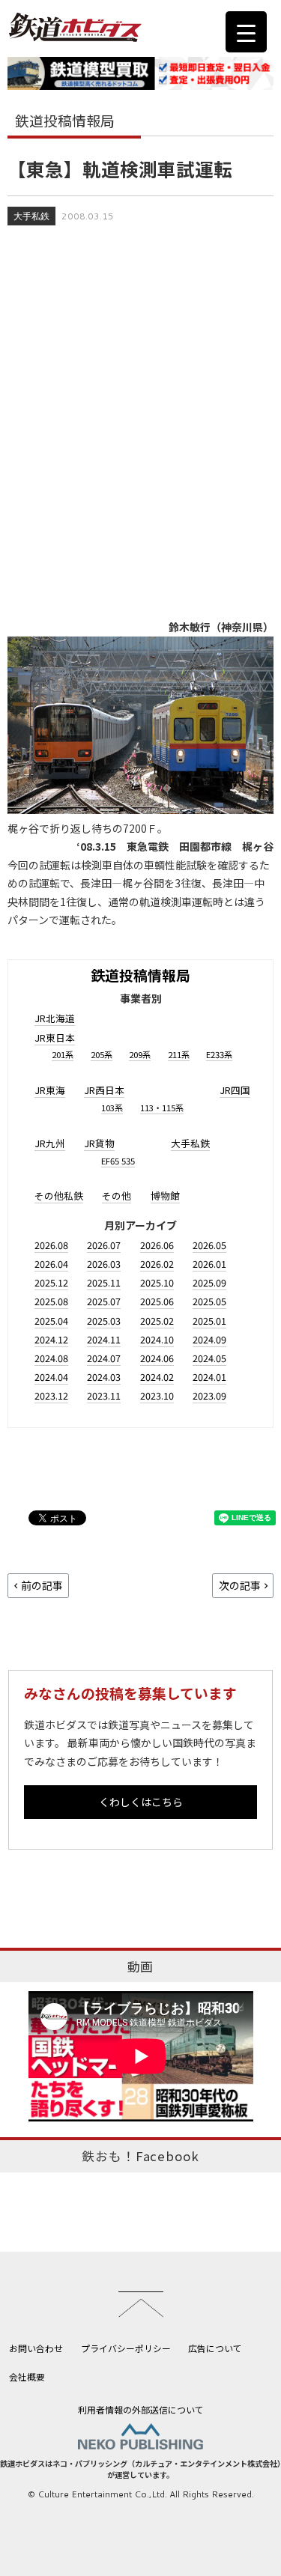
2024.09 (209, 1339)
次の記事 (240, 1585)
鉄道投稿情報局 (140, 975)
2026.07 (104, 1245)
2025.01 (209, 1321)
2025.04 (51, 1321)
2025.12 (51, 1282)
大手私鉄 (31, 216)
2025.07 (104, 1301)
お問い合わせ (36, 2348)
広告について (215, 2348)
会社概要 (27, 2376)
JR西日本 (104, 1090)
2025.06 (157, 1301)
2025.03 (104, 1321)
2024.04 (51, 1377)
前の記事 (42, 1585)
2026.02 (157, 1264)
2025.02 (157, 1321)
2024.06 (157, 1358)
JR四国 (235, 1090)
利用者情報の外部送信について (141, 2409)
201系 (63, 1054)
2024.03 (104, 1377)
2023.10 (157, 1395)
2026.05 (209, 1245)
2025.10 (157, 1282)
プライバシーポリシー (126, 2348)
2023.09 (209, 1395)
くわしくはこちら (141, 1802)
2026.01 (209, 1264)
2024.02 (157, 1377)
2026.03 (104, 1264)
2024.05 (209, 1358)
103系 (112, 1108)
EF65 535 (118, 1161)
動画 (141, 1966)
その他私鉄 (59, 1196)
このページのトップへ (141, 2304)
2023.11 (104, 1395)
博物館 (165, 1196)
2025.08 (51, 1301)
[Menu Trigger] (246, 32)
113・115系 (162, 1108)
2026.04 (51, 1264)
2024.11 (104, 1339)
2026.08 (51, 1245)
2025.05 (209, 1301)
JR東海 (50, 1090)
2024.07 (104, 1358)
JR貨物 (99, 1143)
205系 (102, 1054)
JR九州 (50, 1143)
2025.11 (104, 1282)
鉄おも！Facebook (140, 2156)
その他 (117, 1196)
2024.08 (51, 1358)
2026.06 (157, 1245)
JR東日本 (55, 1038)
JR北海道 (55, 1018)
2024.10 (157, 1339)
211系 (179, 1054)
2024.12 (51, 1339)
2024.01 (209, 1377)
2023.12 (51, 1395)
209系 (140, 1054)
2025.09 (209, 1282)
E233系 (219, 1054)
